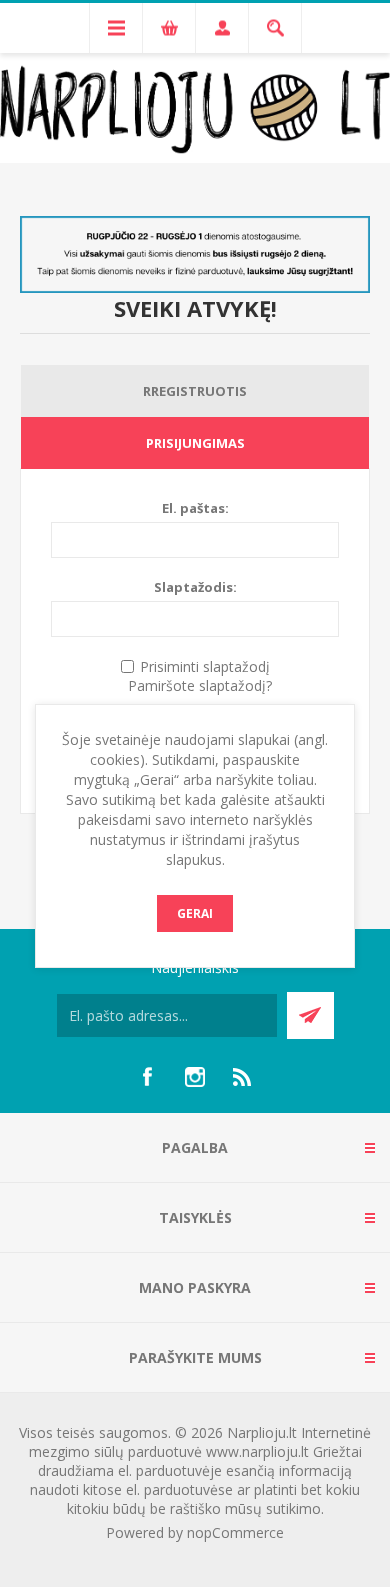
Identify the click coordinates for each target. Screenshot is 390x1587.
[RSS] (243, 1077)
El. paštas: (195, 508)
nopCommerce (235, 1532)
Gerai (195, 913)
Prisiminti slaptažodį (205, 666)
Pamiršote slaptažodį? (200, 685)
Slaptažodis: (195, 587)
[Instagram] (195, 1077)
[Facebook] (147, 1077)
